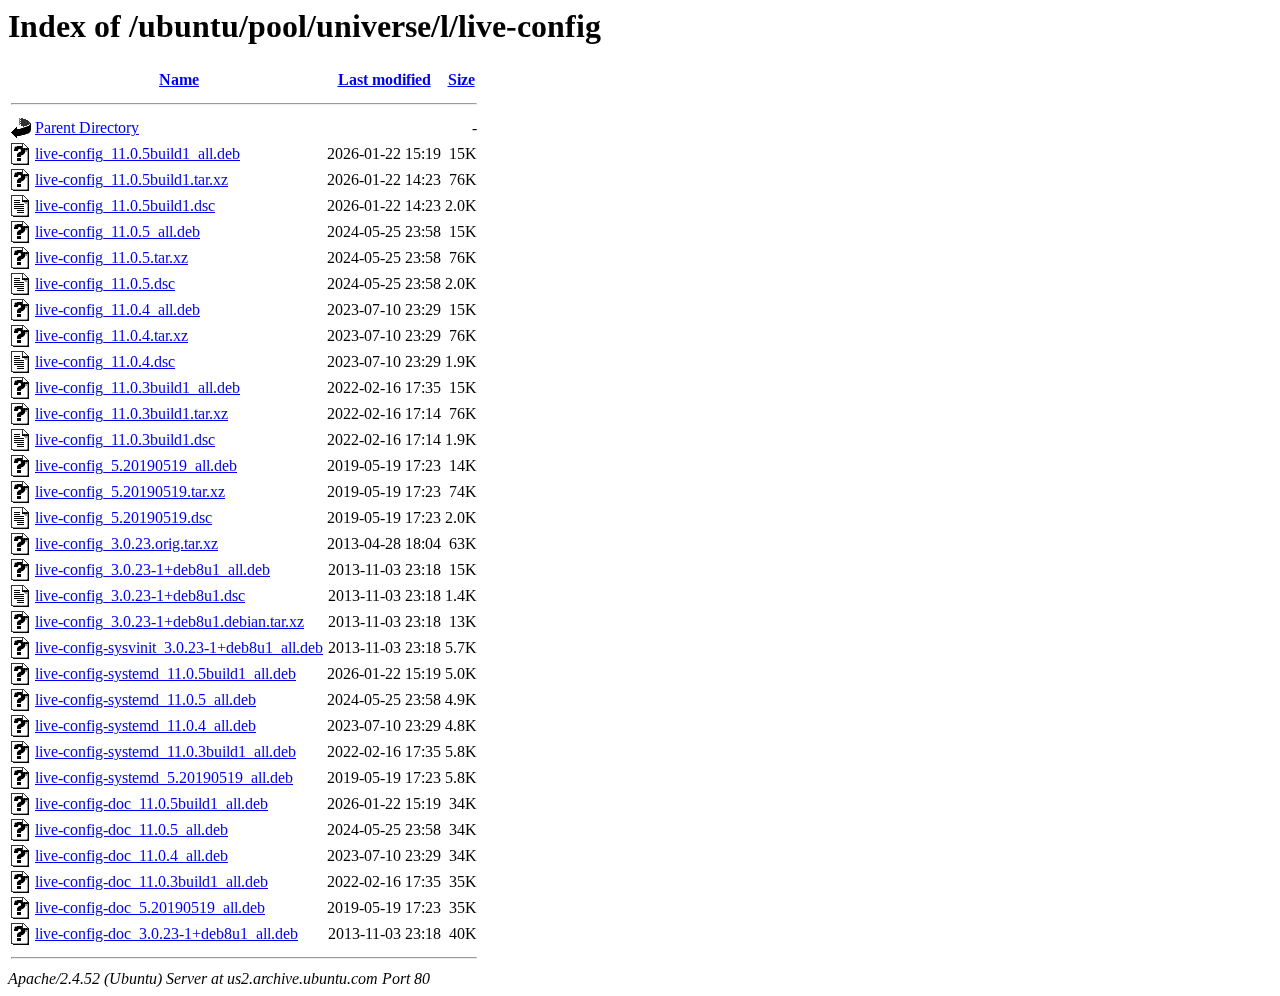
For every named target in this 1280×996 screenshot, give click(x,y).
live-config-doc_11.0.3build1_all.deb (151, 881)
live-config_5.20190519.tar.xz (130, 491)
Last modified (384, 79)
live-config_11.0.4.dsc (105, 361)
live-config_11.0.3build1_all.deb (137, 387)
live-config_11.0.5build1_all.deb (137, 153)
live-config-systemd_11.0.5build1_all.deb (165, 673)
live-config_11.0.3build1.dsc (125, 439)
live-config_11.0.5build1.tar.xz (131, 179)
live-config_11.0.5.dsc (105, 283)
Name (179, 79)
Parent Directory (87, 127)
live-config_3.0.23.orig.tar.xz (126, 543)
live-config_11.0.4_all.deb (117, 309)
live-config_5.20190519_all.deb (136, 465)
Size (461, 79)
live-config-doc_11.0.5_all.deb (131, 829)
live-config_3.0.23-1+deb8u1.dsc (140, 595)
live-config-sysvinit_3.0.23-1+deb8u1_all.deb (179, 647)
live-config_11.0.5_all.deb (117, 231)
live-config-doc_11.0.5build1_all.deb (151, 803)
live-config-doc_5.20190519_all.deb (150, 907)
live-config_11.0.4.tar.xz (111, 335)
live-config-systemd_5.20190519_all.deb (164, 777)
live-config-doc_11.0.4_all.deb (131, 855)
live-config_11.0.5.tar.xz (111, 257)
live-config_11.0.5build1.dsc (125, 205)
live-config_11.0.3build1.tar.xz (131, 413)
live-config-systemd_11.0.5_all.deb (145, 699)
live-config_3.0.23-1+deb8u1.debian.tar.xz (169, 621)
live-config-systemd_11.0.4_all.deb (145, 725)
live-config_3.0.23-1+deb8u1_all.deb (152, 569)
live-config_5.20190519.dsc (123, 517)
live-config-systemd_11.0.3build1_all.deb (165, 751)
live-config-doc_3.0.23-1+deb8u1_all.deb (166, 933)
